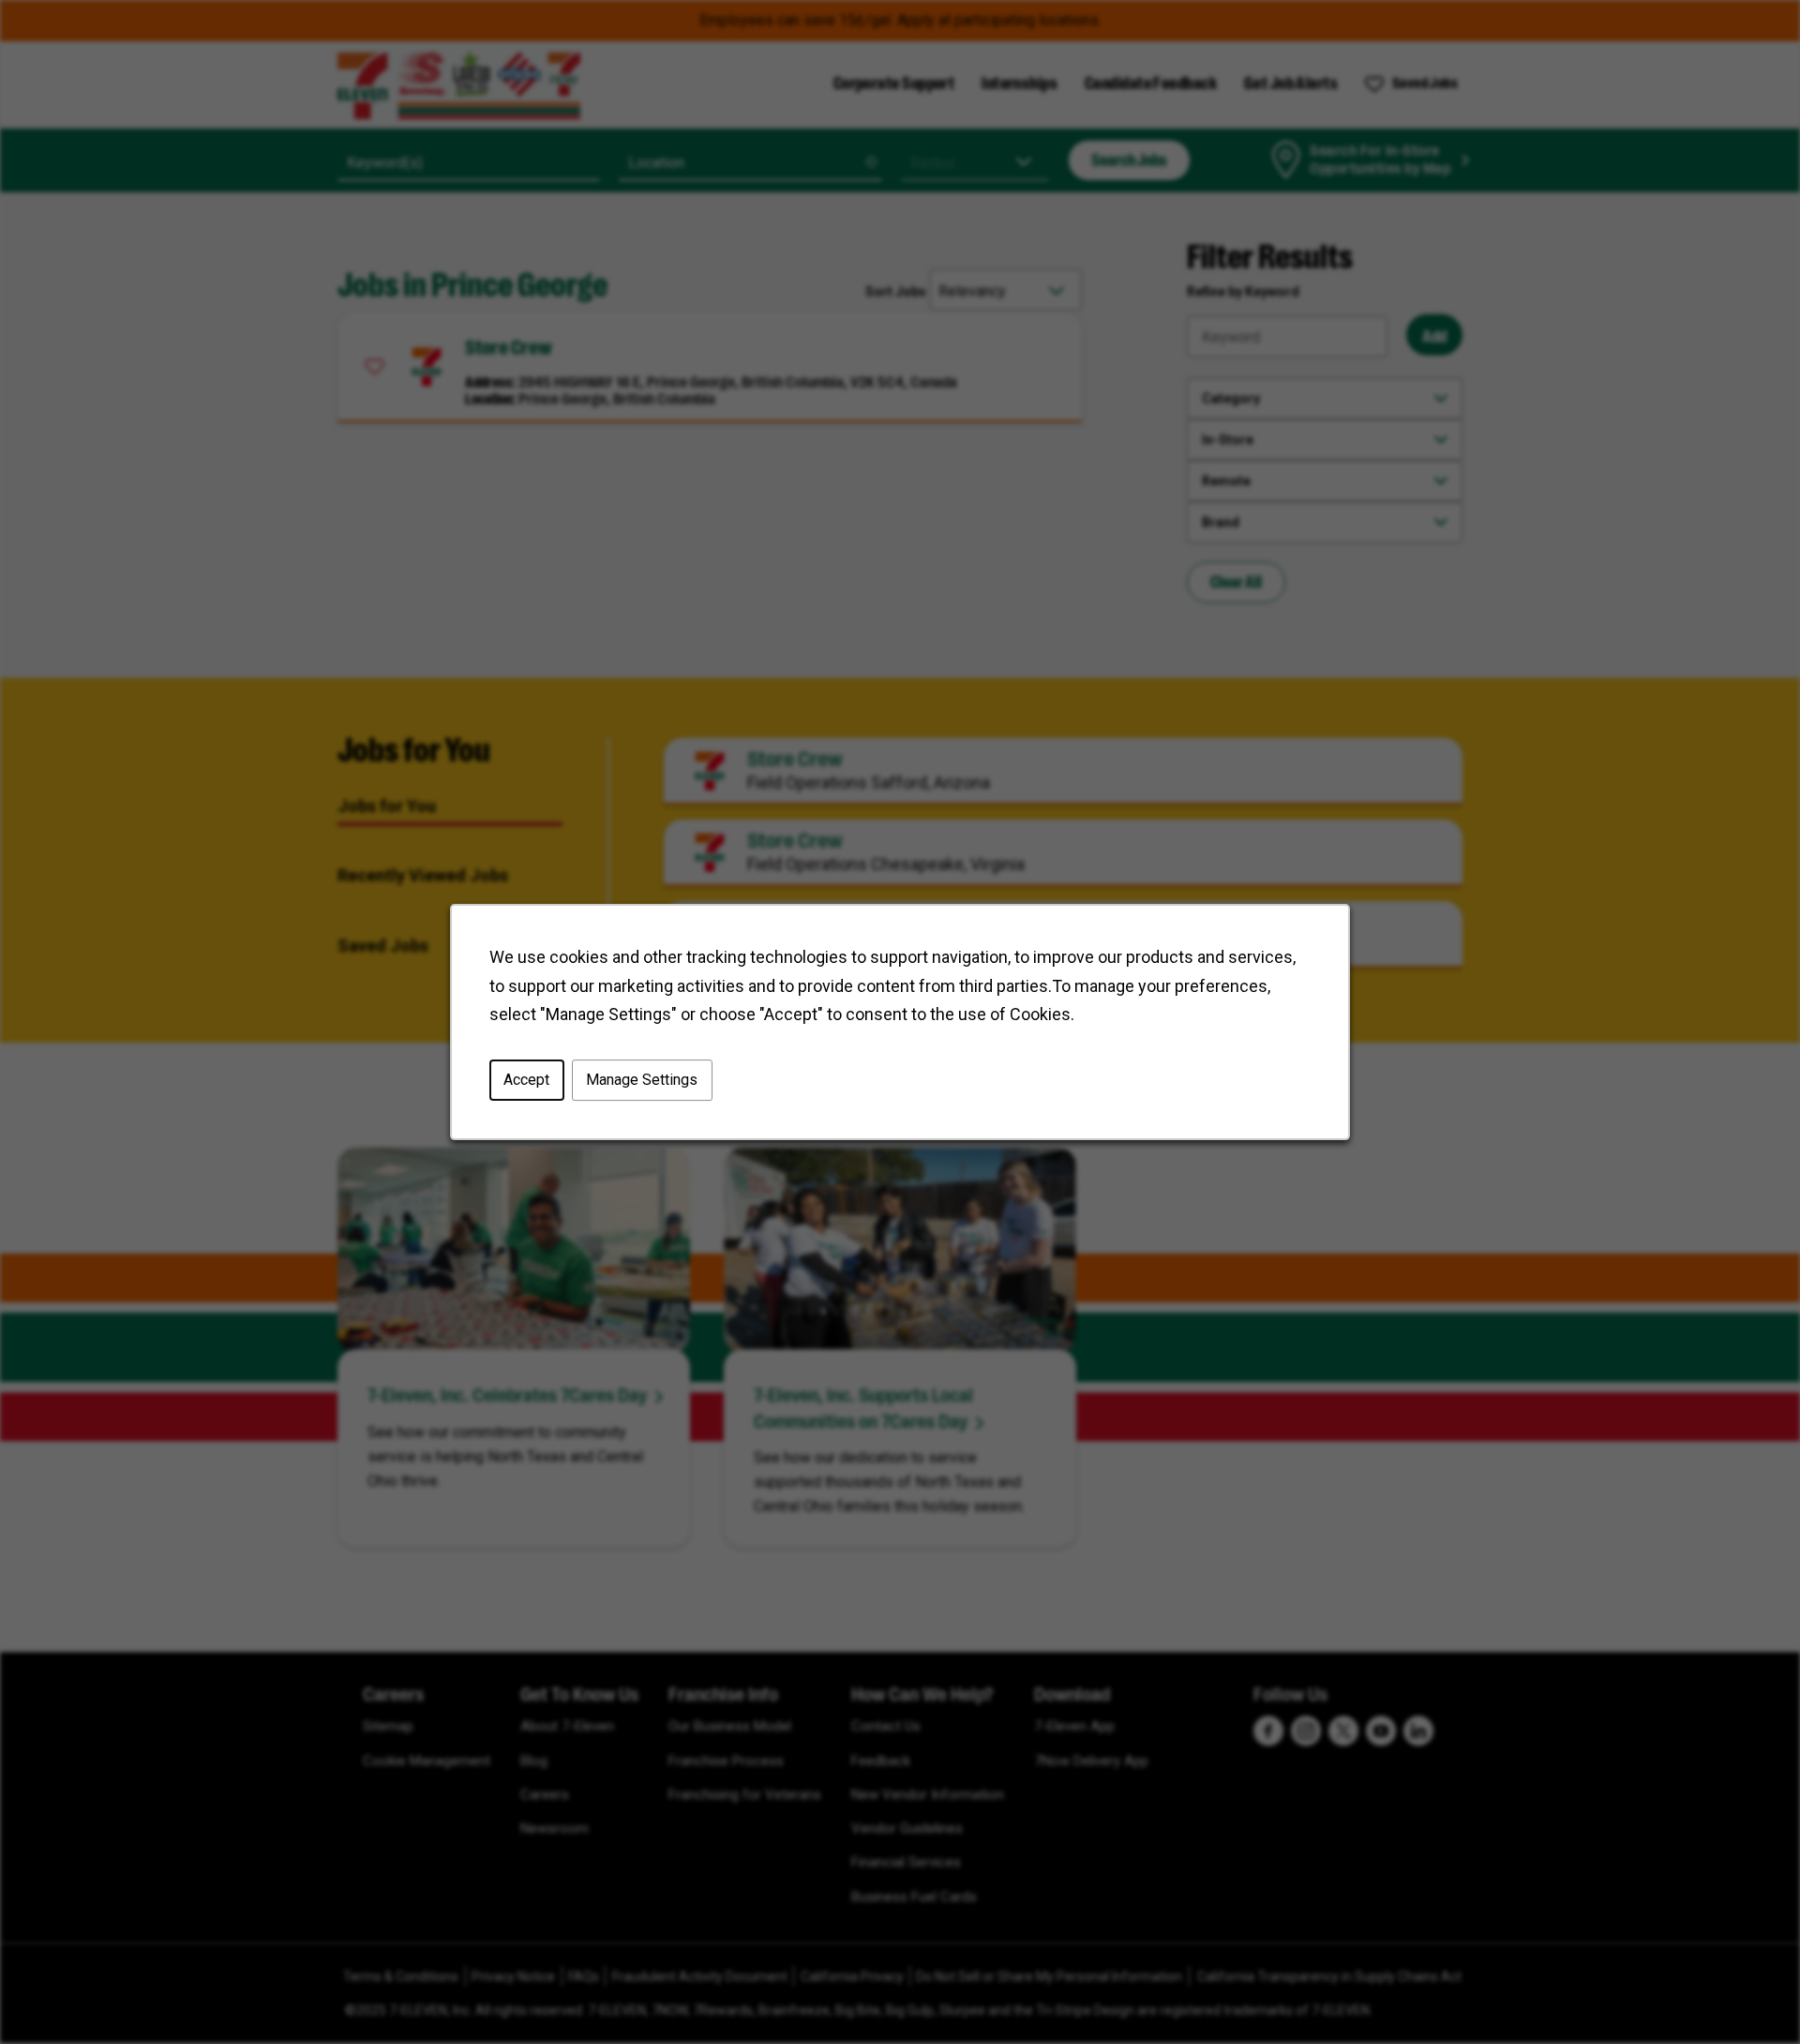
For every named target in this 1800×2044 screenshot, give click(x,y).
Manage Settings (642, 1080)
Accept (526, 1080)
